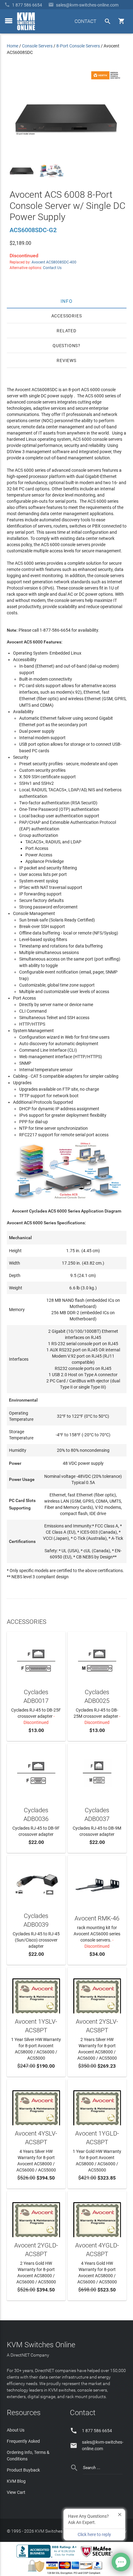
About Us (16, 2430)
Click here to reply (94, 2534)
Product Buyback (23, 2470)
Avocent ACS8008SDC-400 (54, 262)
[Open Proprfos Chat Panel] (121, 2562)
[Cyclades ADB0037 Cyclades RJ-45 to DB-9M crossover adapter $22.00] (97, 1772)
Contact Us (52, 268)
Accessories (67, 316)
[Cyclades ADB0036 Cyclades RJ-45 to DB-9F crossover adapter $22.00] (36, 1772)
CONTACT (86, 21)
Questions (65, 346)
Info (67, 301)
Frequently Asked (23, 2441)
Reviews (66, 360)
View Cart (16, 2492)
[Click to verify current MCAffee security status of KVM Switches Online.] (98, 2557)
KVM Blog (16, 2481)
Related (66, 331)
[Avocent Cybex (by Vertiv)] (107, 78)
